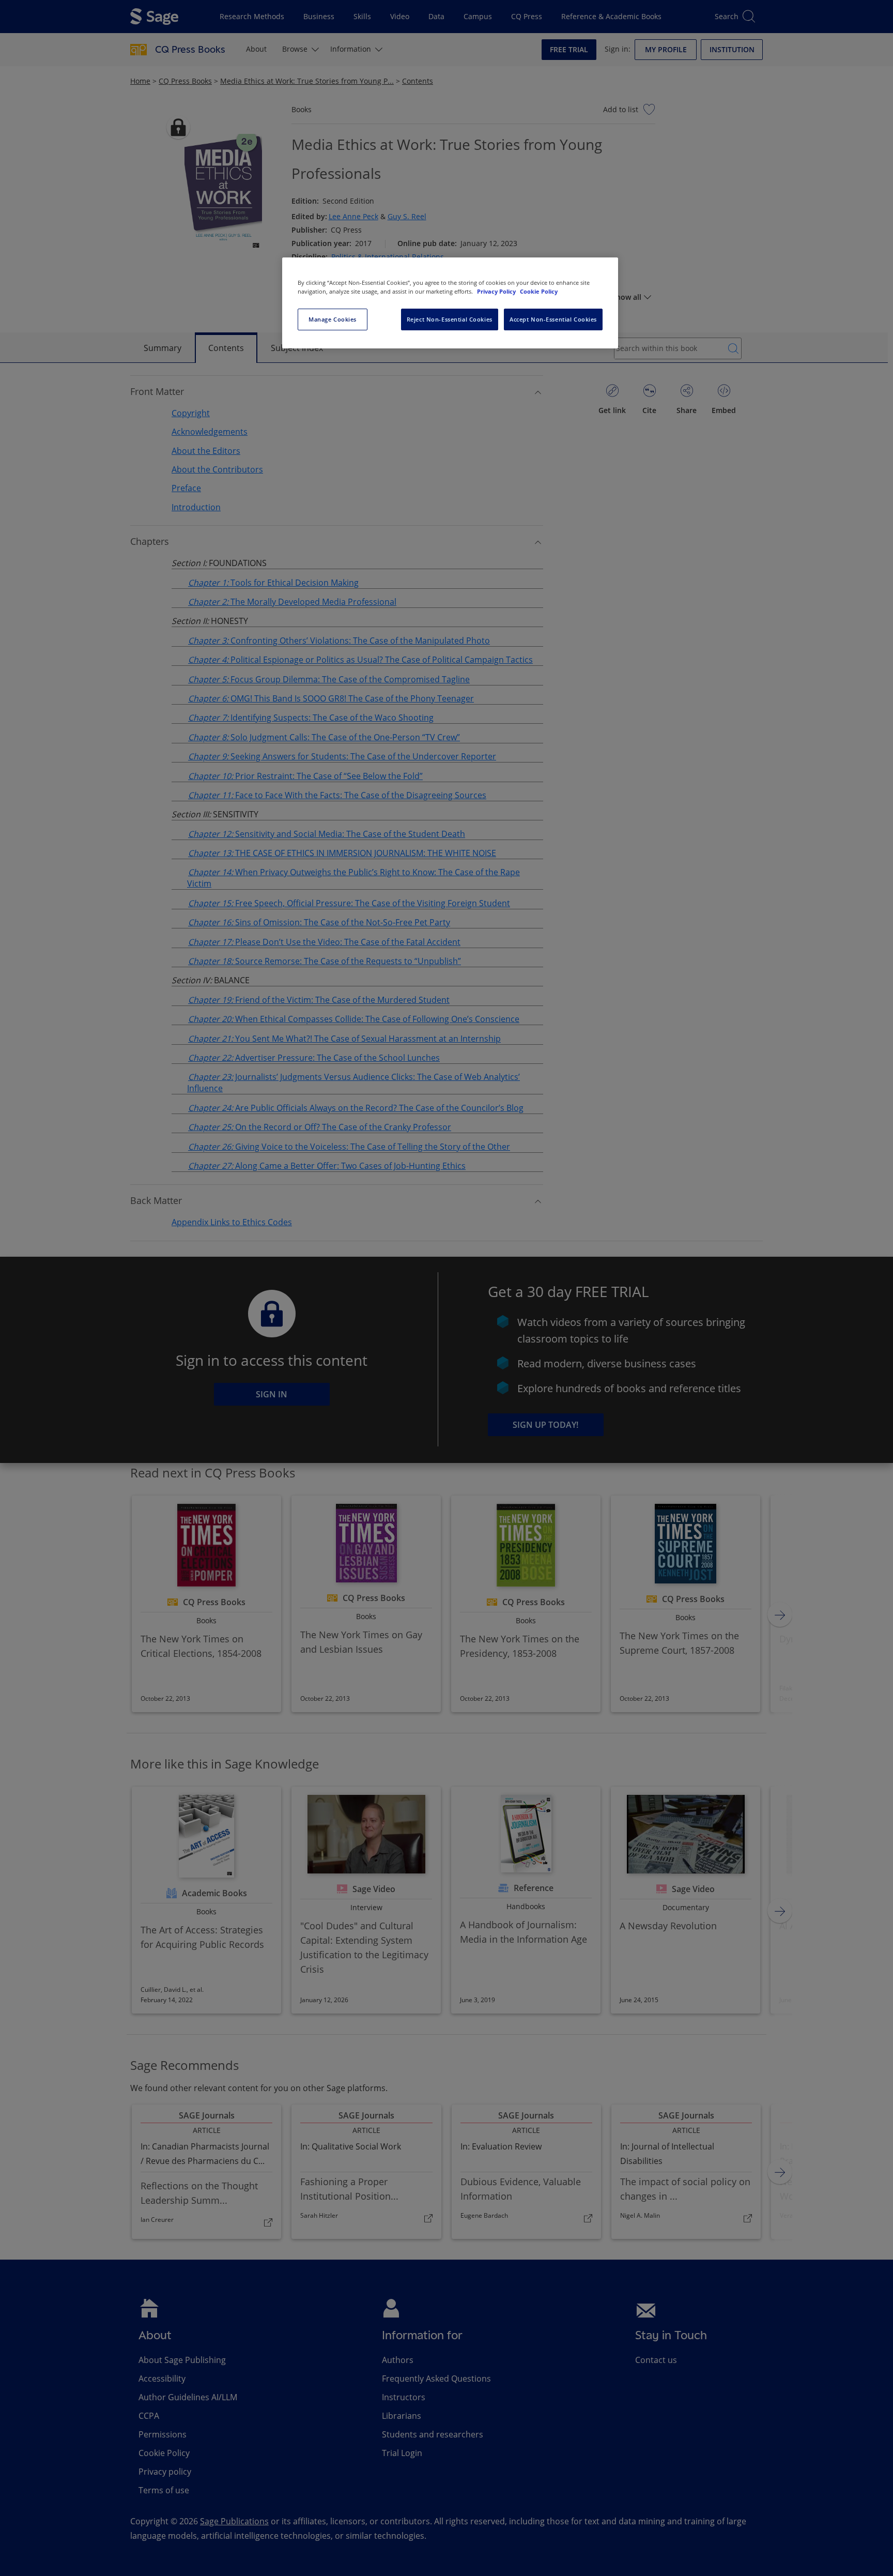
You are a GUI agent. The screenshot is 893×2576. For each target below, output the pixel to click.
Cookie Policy (539, 291)
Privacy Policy (497, 291)
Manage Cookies (333, 319)
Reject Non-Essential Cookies (450, 319)
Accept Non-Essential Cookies (553, 319)
